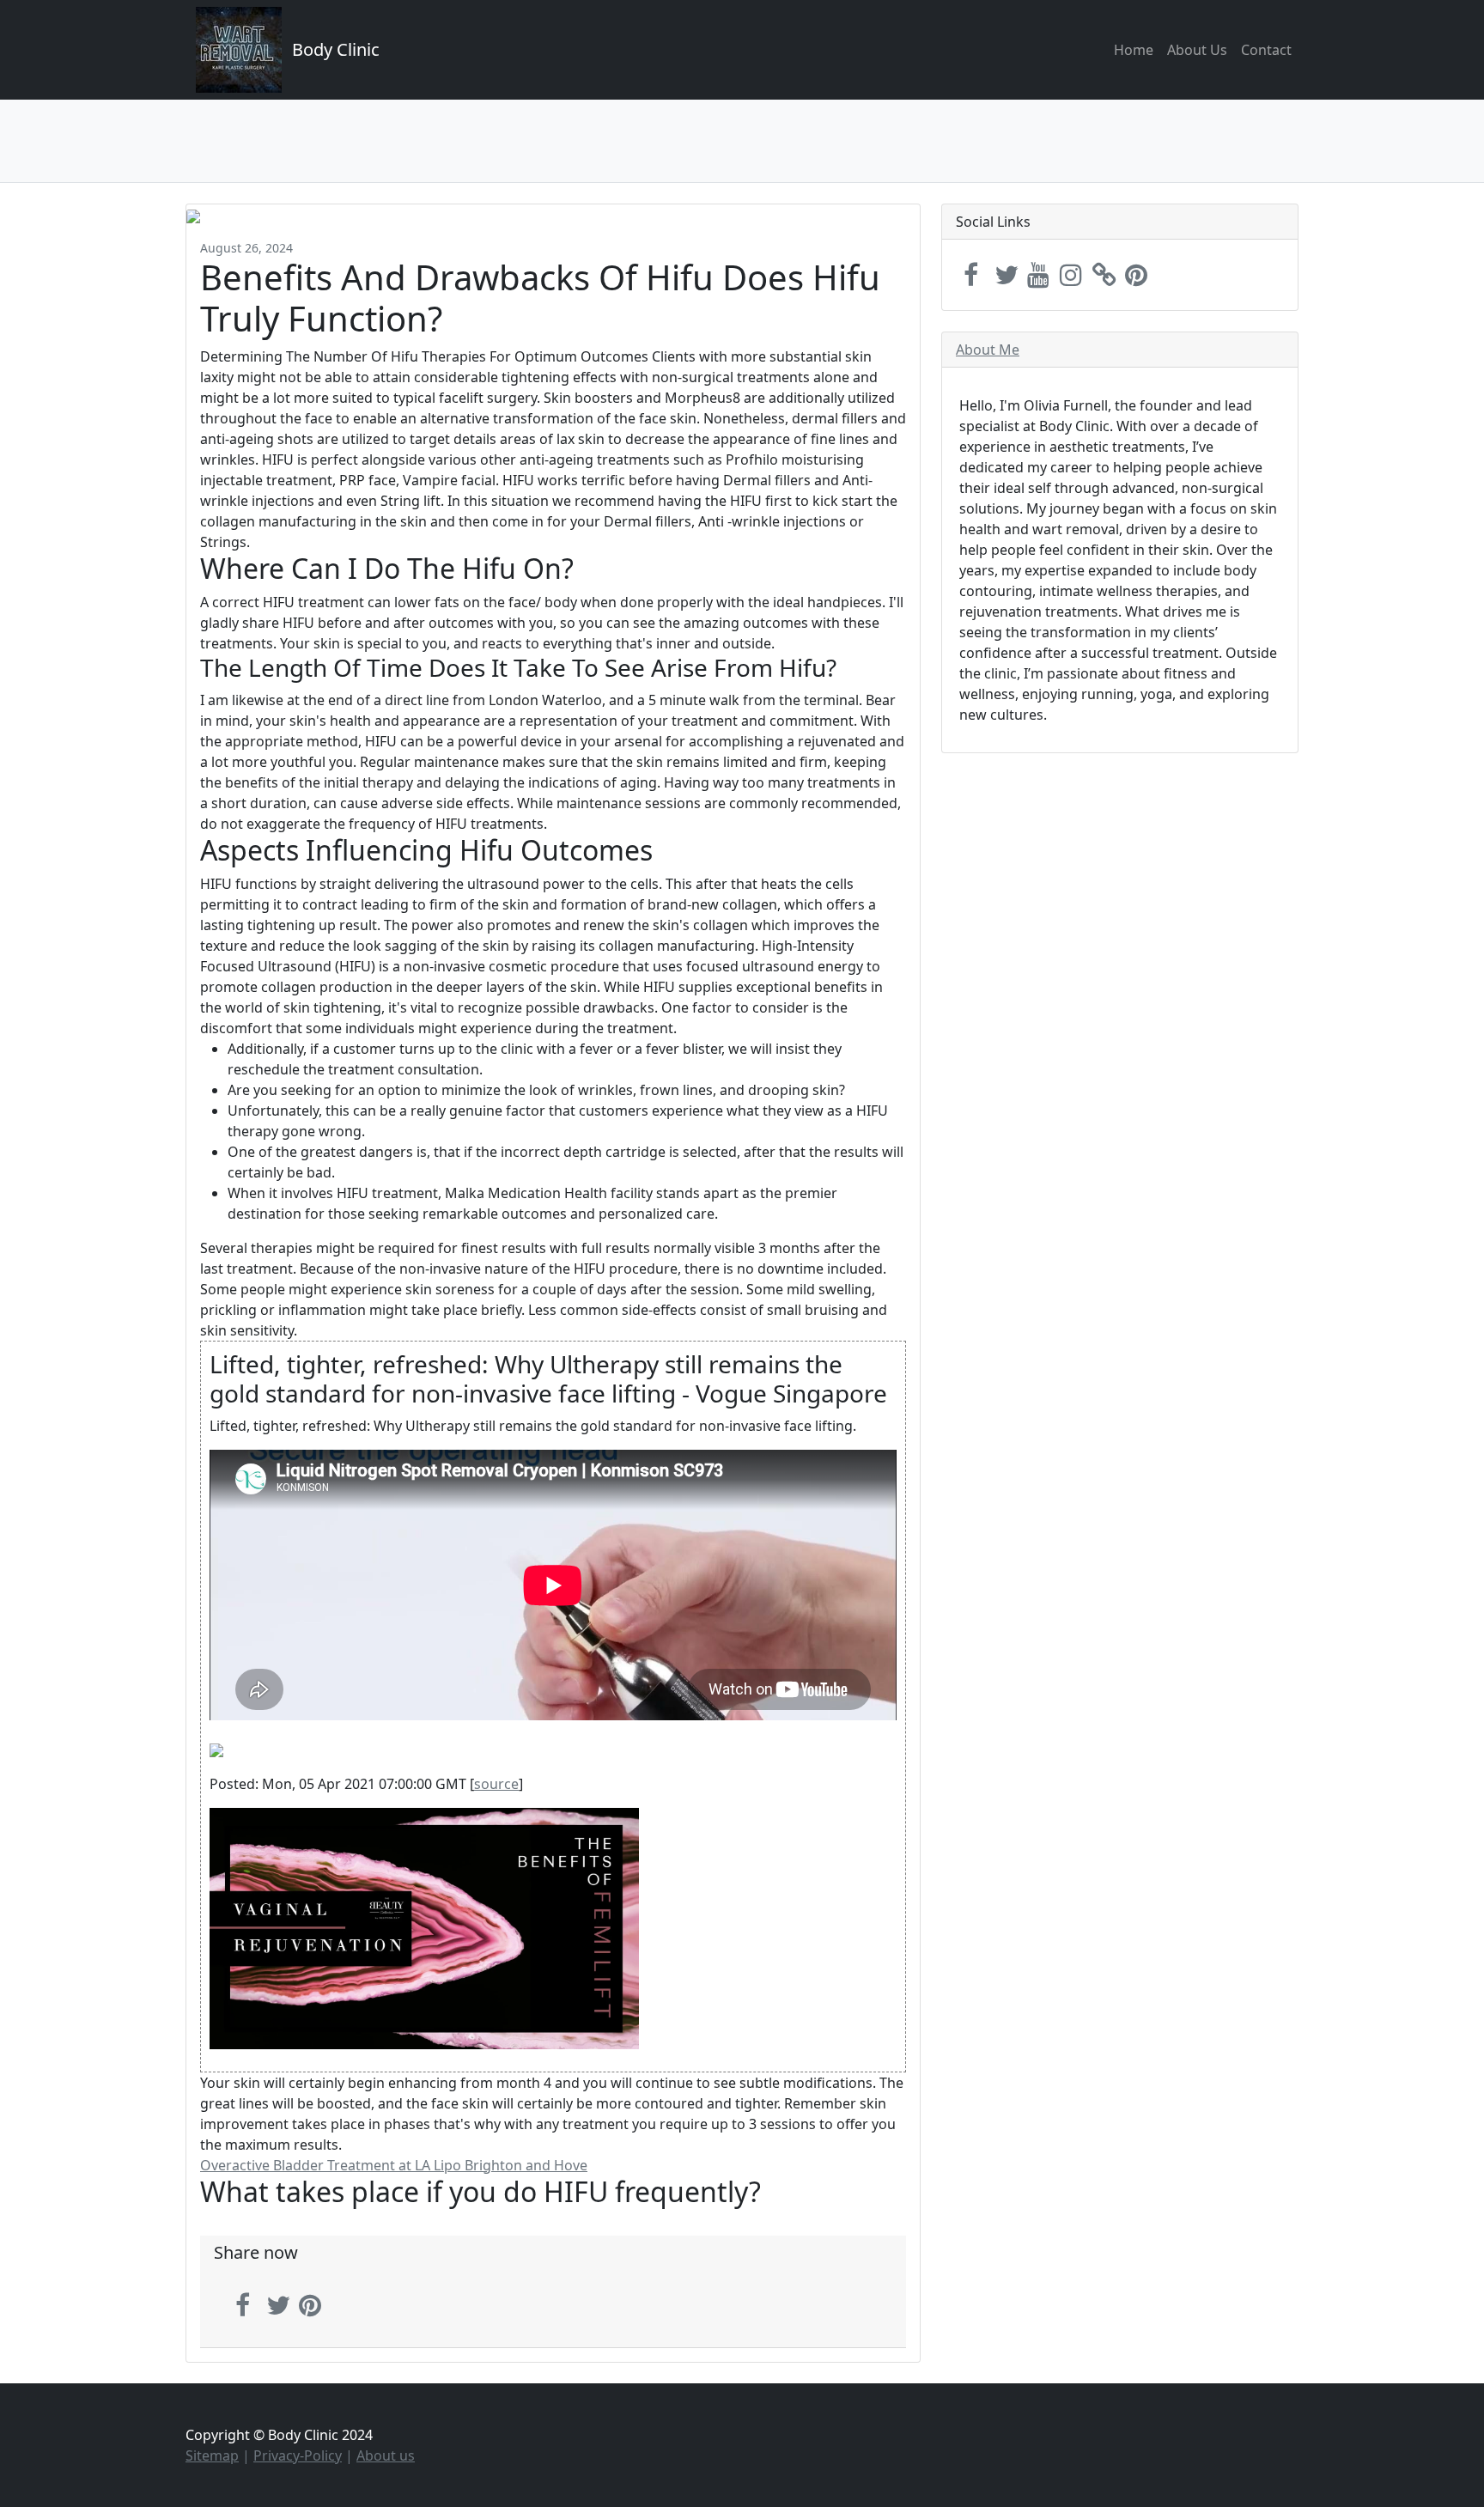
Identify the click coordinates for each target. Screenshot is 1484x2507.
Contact (1266, 50)
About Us (1197, 50)
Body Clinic (336, 49)
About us (386, 2455)
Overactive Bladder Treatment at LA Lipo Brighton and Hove (394, 2165)
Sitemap (212, 2455)
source (496, 1784)
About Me (988, 350)
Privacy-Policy (298, 2455)
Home (1134, 50)
